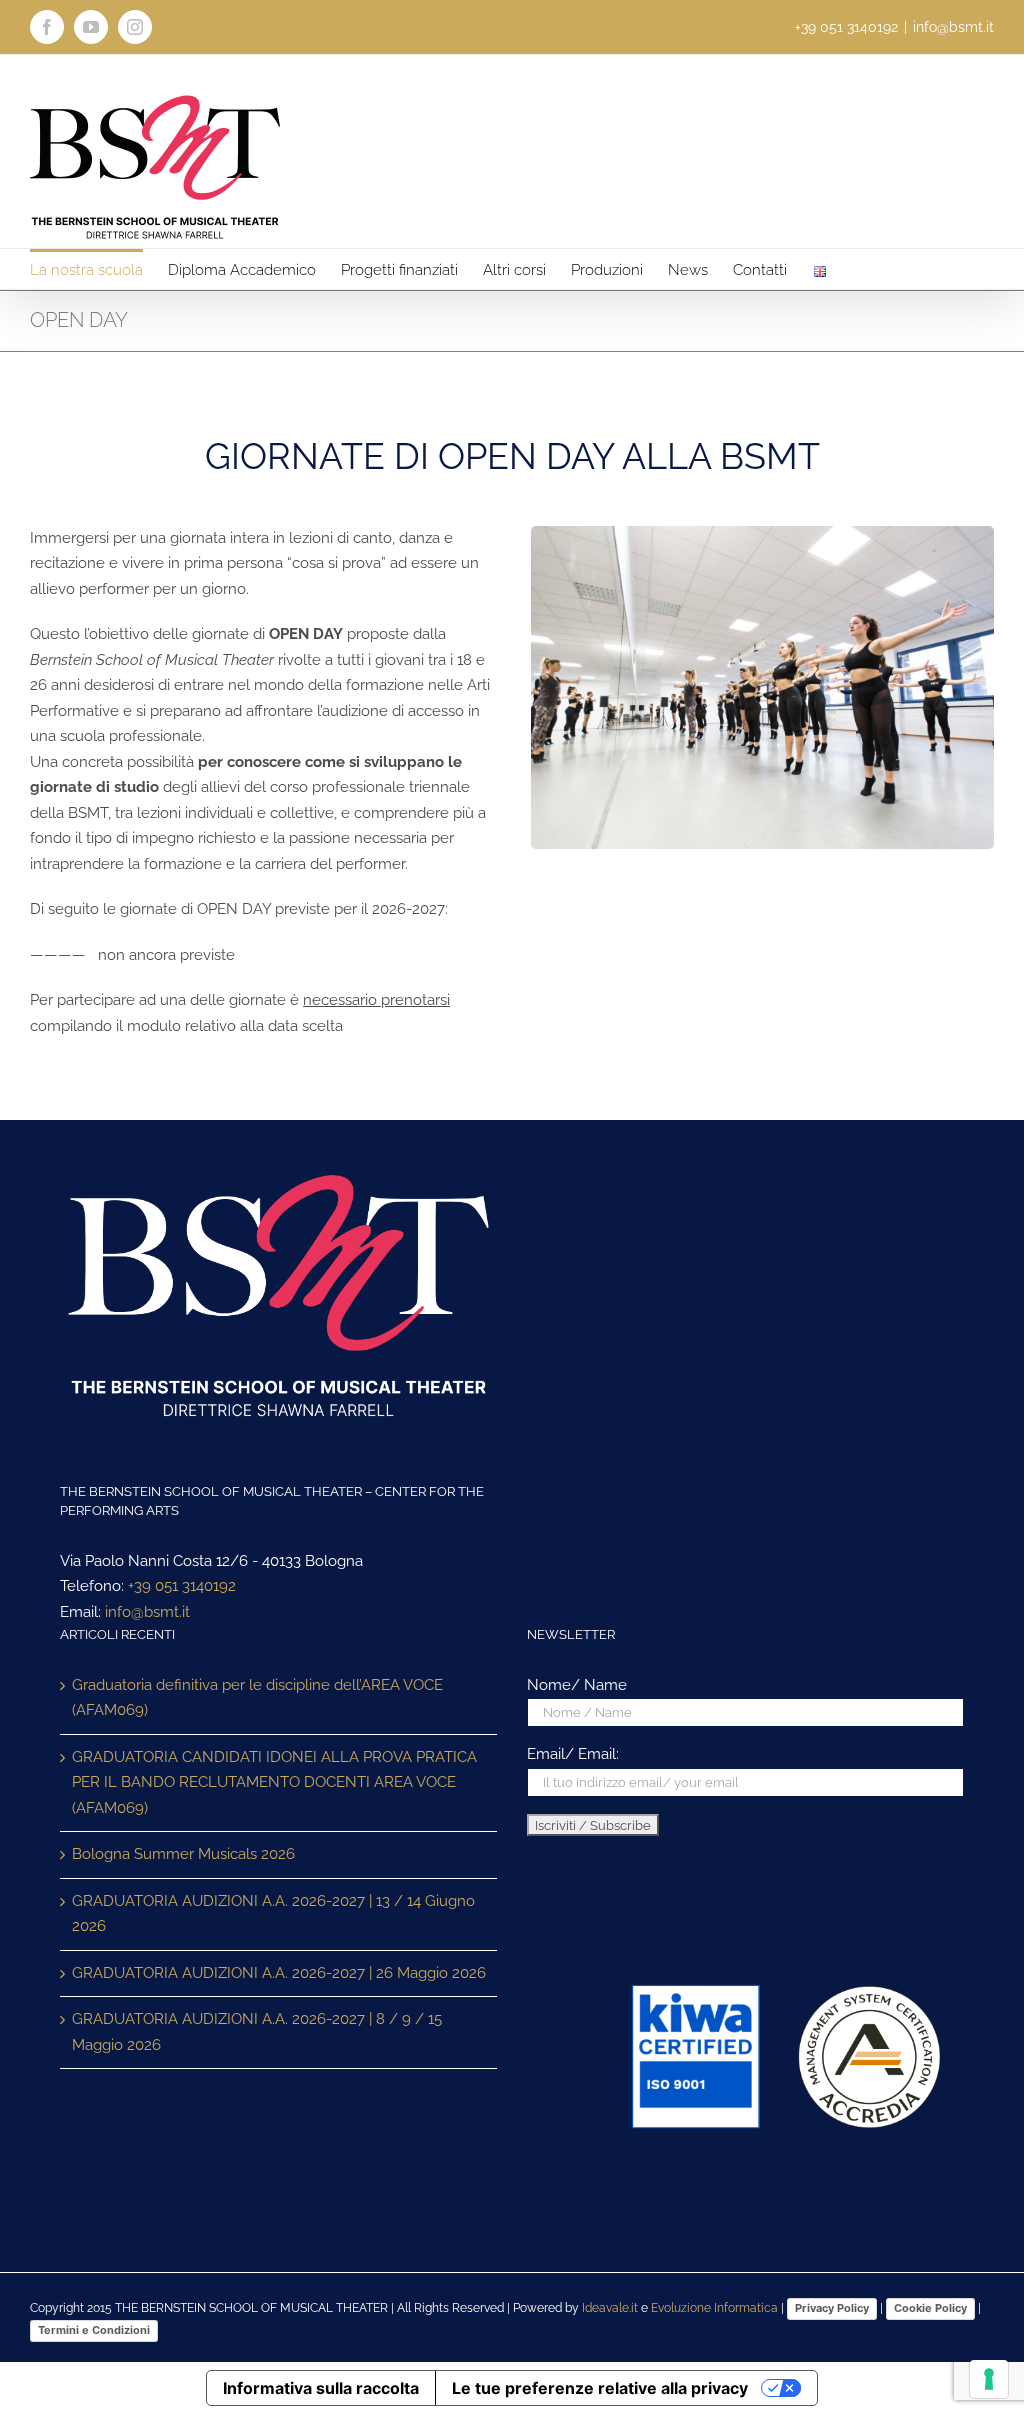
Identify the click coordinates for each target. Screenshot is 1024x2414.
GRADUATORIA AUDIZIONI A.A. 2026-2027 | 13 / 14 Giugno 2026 (273, 1914)
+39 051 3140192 (182, 1586)
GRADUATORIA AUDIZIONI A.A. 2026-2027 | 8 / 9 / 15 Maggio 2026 (257, 2032)
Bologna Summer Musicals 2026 (183, 1854)
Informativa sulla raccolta (321, 2388)
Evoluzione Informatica (714, 2308)
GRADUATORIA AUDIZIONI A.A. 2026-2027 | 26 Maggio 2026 (279, 1973)
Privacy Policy (832, 2308)
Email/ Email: (573, 1754)
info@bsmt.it (953, 27)
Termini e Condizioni (94, 2330)
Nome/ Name (577, 1685)
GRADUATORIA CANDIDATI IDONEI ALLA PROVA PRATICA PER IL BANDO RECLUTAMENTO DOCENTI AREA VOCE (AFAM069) (274, 1782)
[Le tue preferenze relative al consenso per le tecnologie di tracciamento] (989, 2379)
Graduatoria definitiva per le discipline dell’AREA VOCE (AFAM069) (257, 1698)
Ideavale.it (610, 2308)
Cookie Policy (930, 2308)
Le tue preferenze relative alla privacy (600, 2388)
